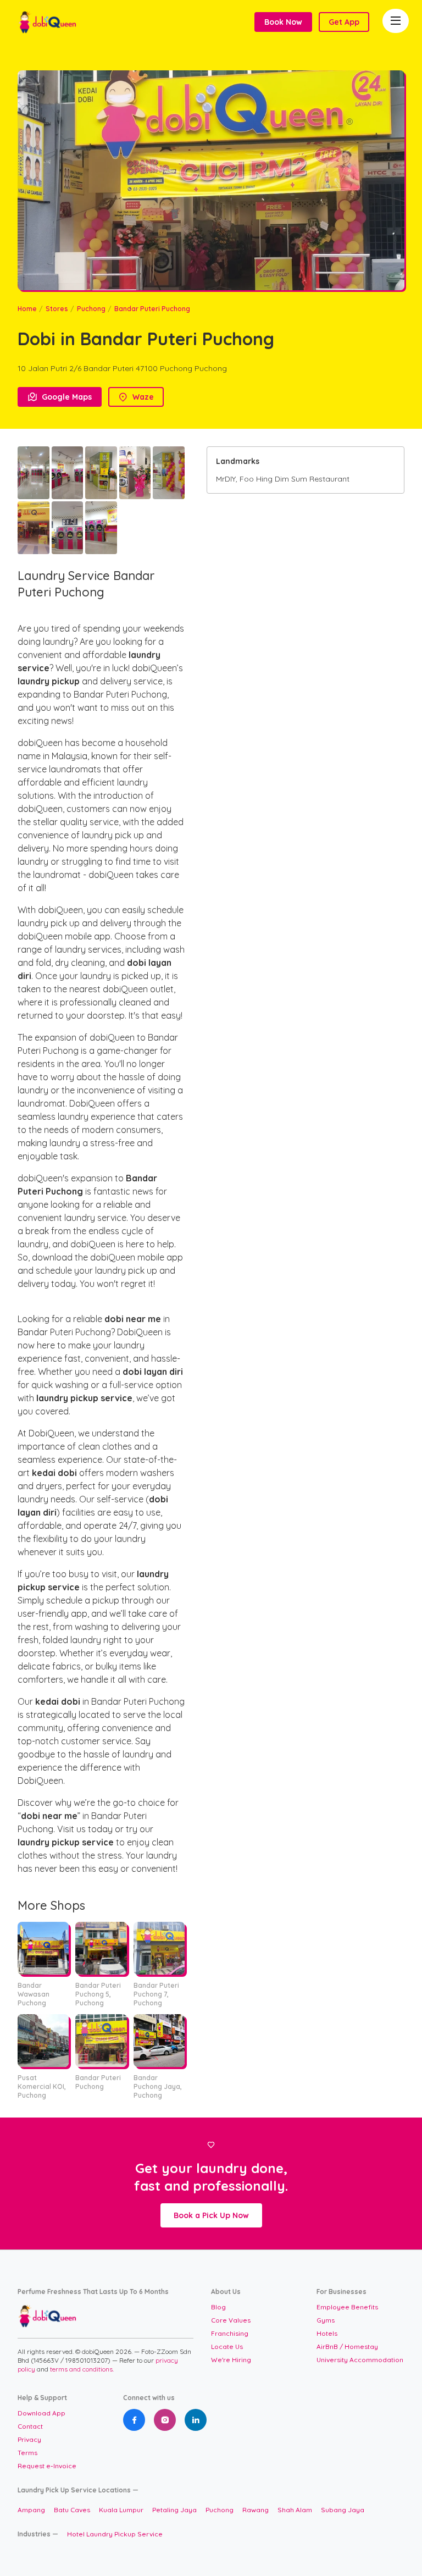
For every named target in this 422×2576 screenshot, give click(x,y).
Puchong (91, 309)
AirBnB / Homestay (347, 2346)
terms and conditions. (82, 2369)
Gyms (326, 2320)
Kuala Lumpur (121, 2510)
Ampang (31, 2510)
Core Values (231, 2320)
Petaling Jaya (174, 2510)
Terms (27, 2453)
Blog (218, 2307)
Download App (41, 2413)
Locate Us (227, 2346)
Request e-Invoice (47, 2466)
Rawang (256, 2510)
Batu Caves (72, 2510)
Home (27, 309)
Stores (57, 309)
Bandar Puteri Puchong (152, 309)
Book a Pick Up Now (211, 2215)
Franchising (230, 2333)
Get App (344, 22)
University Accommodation (360, 2360)
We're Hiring (231, 2360)
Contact (30, 2426)
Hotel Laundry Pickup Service (115, 2534)
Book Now (283, 22)
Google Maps (60, 397)
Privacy (29, 2439)
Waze (136, 397)
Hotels (327, 2333)
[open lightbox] (34, 473)
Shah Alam (295, 2510)
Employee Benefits (347, 2307)
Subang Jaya (343, 2510)
